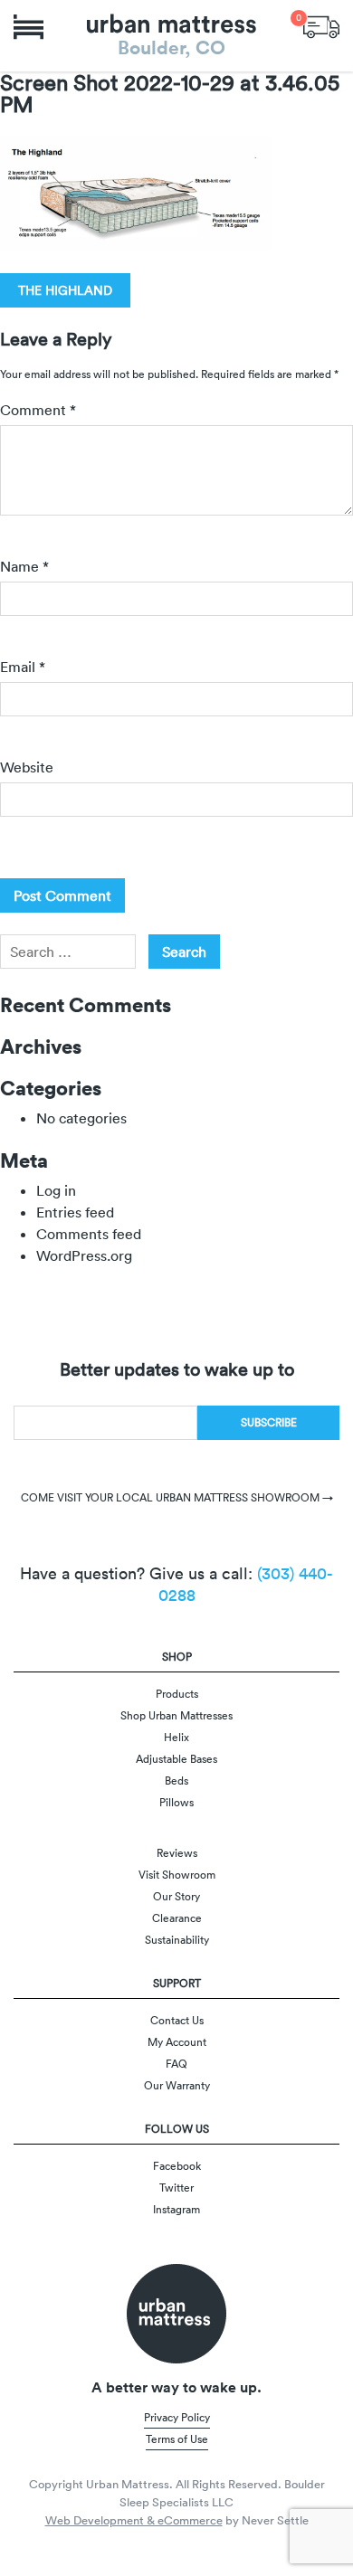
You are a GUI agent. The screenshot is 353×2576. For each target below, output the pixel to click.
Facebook (177, 2166)
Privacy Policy (177, 2417)
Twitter (176, 2188)
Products (177, 1694)
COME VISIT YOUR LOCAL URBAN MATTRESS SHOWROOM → (177, 1497)
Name (24, 566)
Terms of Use (177, 2439)
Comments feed (89, 1234)
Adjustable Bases (176, 1759)
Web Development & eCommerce (134, 2520)
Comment (38, 410)
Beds (176, 1780)
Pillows (176, 1802)
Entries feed (75, 1212)
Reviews (177, 1853)
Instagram (176, 2209)
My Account (177, 2042)
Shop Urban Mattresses (176, 1715)
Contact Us (177, 2020)
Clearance (177, 1918)
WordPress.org (84, 1255)
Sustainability (177, 1940)
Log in (56, 1190)
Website (27, 767)
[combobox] (68, 952)
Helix (176, 1737)
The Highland (65, 290)
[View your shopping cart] (321, 25)
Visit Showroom (177, 1875)
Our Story (176, 1896)
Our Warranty (177, 2085)
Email (23, 667)
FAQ (176, 2064)
